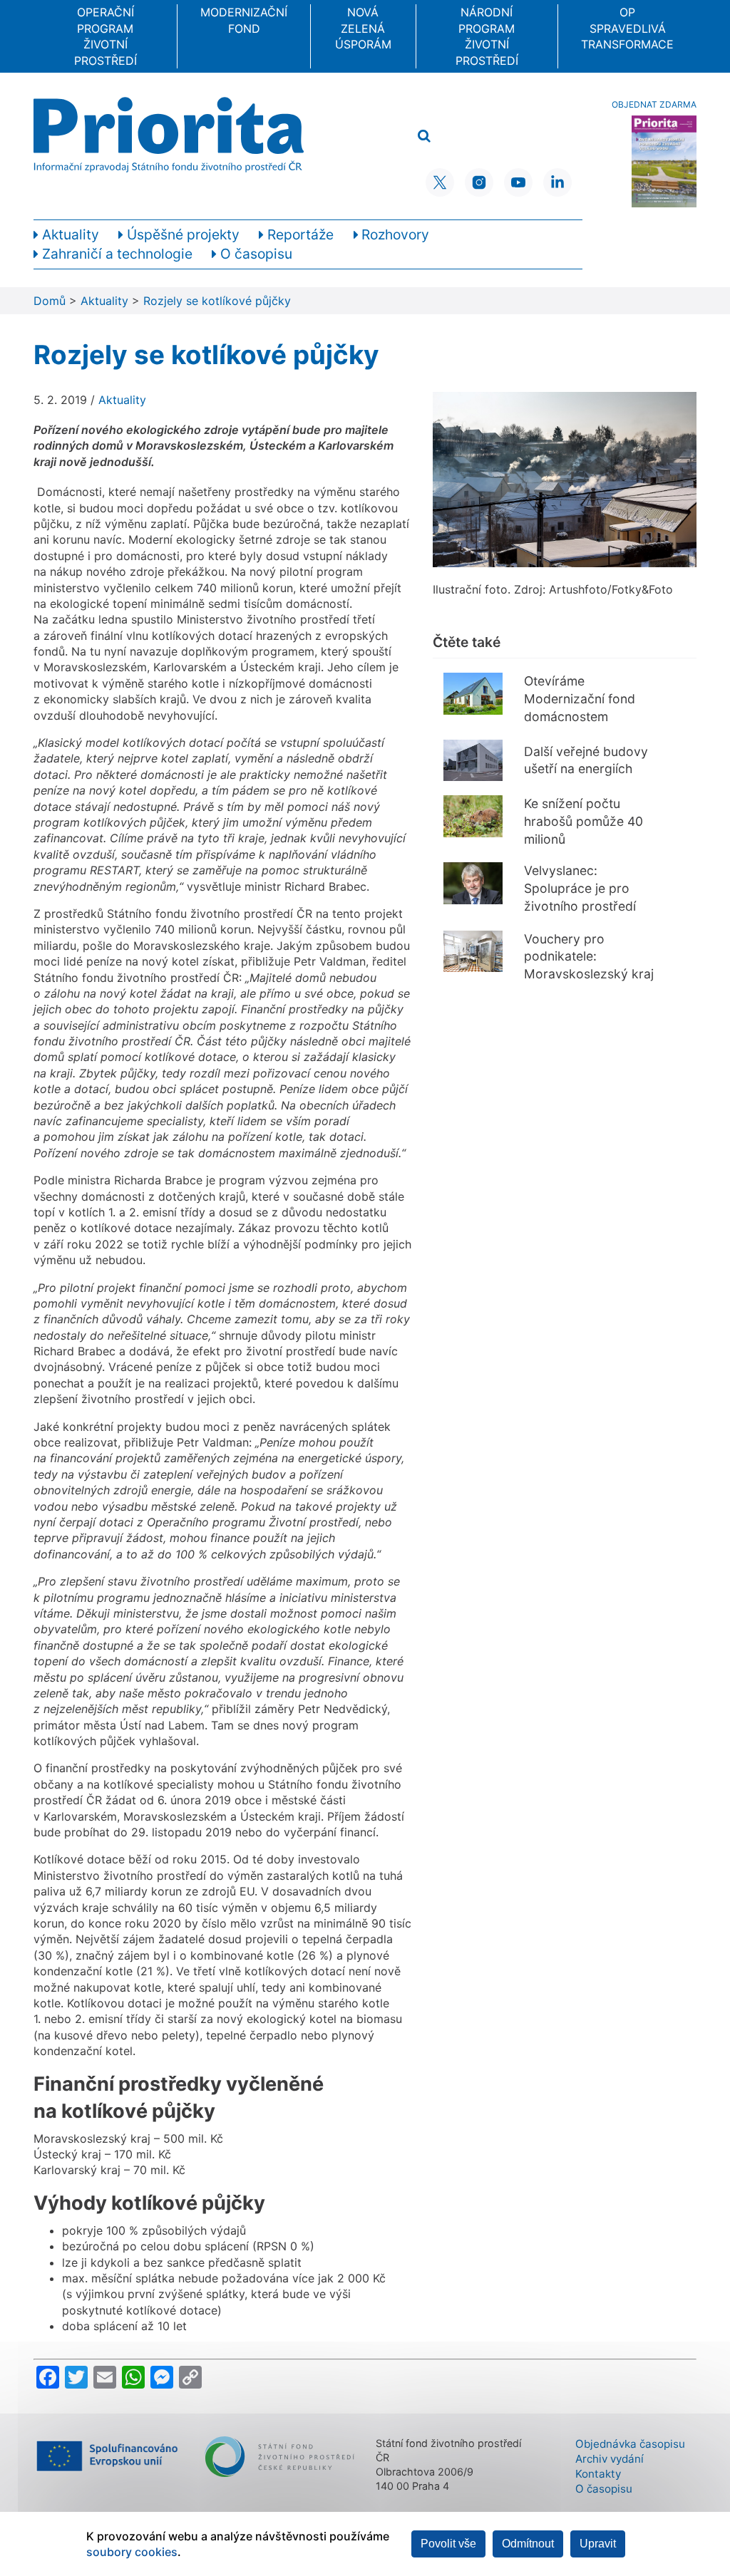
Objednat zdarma (654, 104)
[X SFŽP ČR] (440, 182)
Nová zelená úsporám (363, 28)
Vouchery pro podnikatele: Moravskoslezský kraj (589, 956)
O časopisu (604, 2489)
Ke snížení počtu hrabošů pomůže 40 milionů (584, 821)
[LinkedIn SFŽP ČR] (557, 182)
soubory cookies (132, 2552)
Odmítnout (528, 2544)
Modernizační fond (244, 20)
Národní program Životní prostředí (487, 36)
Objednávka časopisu (630, 2444)
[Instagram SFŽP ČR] (479, 182)
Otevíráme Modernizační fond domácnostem (580, 698)
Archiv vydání (610, 2459)
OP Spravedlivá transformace (627, 28)
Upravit (598, 2544)
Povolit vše (448, 2544)
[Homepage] (169, 135)
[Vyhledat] (424, 136)
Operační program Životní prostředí (106, 36)
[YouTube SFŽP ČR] (518, 182)
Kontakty (598, 2474)
